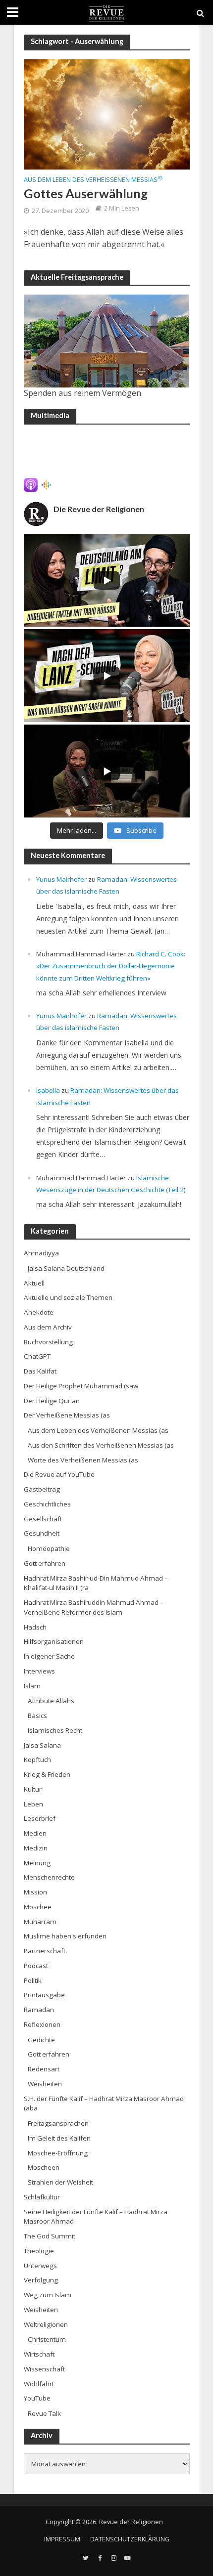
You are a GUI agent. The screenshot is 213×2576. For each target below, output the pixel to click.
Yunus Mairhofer (61, 879)
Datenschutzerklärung (130, 2539)
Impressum (62, 2539)
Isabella (48, 1090)
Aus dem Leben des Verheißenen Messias (93, 180)
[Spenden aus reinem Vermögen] (107, 341)
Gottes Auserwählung (86, 193)
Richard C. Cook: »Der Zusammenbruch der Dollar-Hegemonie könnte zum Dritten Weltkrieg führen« (111, 966)
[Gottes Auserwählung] (107, 114)
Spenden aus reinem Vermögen (82, 393)
